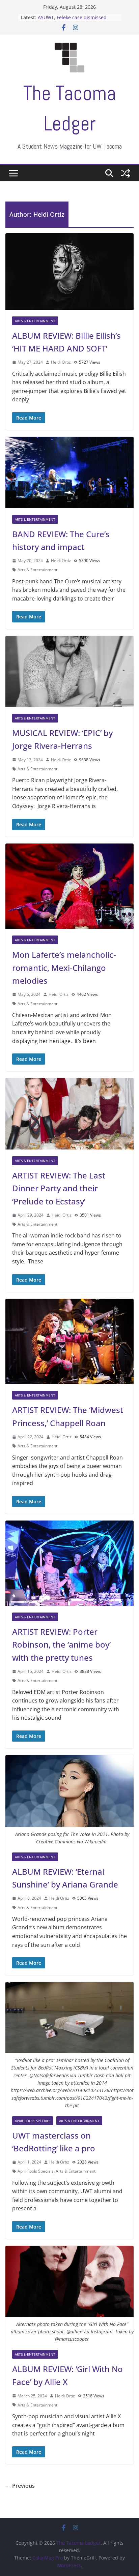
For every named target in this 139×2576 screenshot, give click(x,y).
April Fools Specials (33, 2121)
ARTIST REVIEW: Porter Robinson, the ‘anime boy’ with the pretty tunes (61, 1645)
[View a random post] (126, 173)
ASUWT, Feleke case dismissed (72, 17)
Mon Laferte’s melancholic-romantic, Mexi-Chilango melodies (64, 968)
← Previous (20, 2486)
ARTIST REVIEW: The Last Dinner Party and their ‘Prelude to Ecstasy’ (59, 1188)
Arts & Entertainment (35, 321)
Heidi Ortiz (61, 362)
